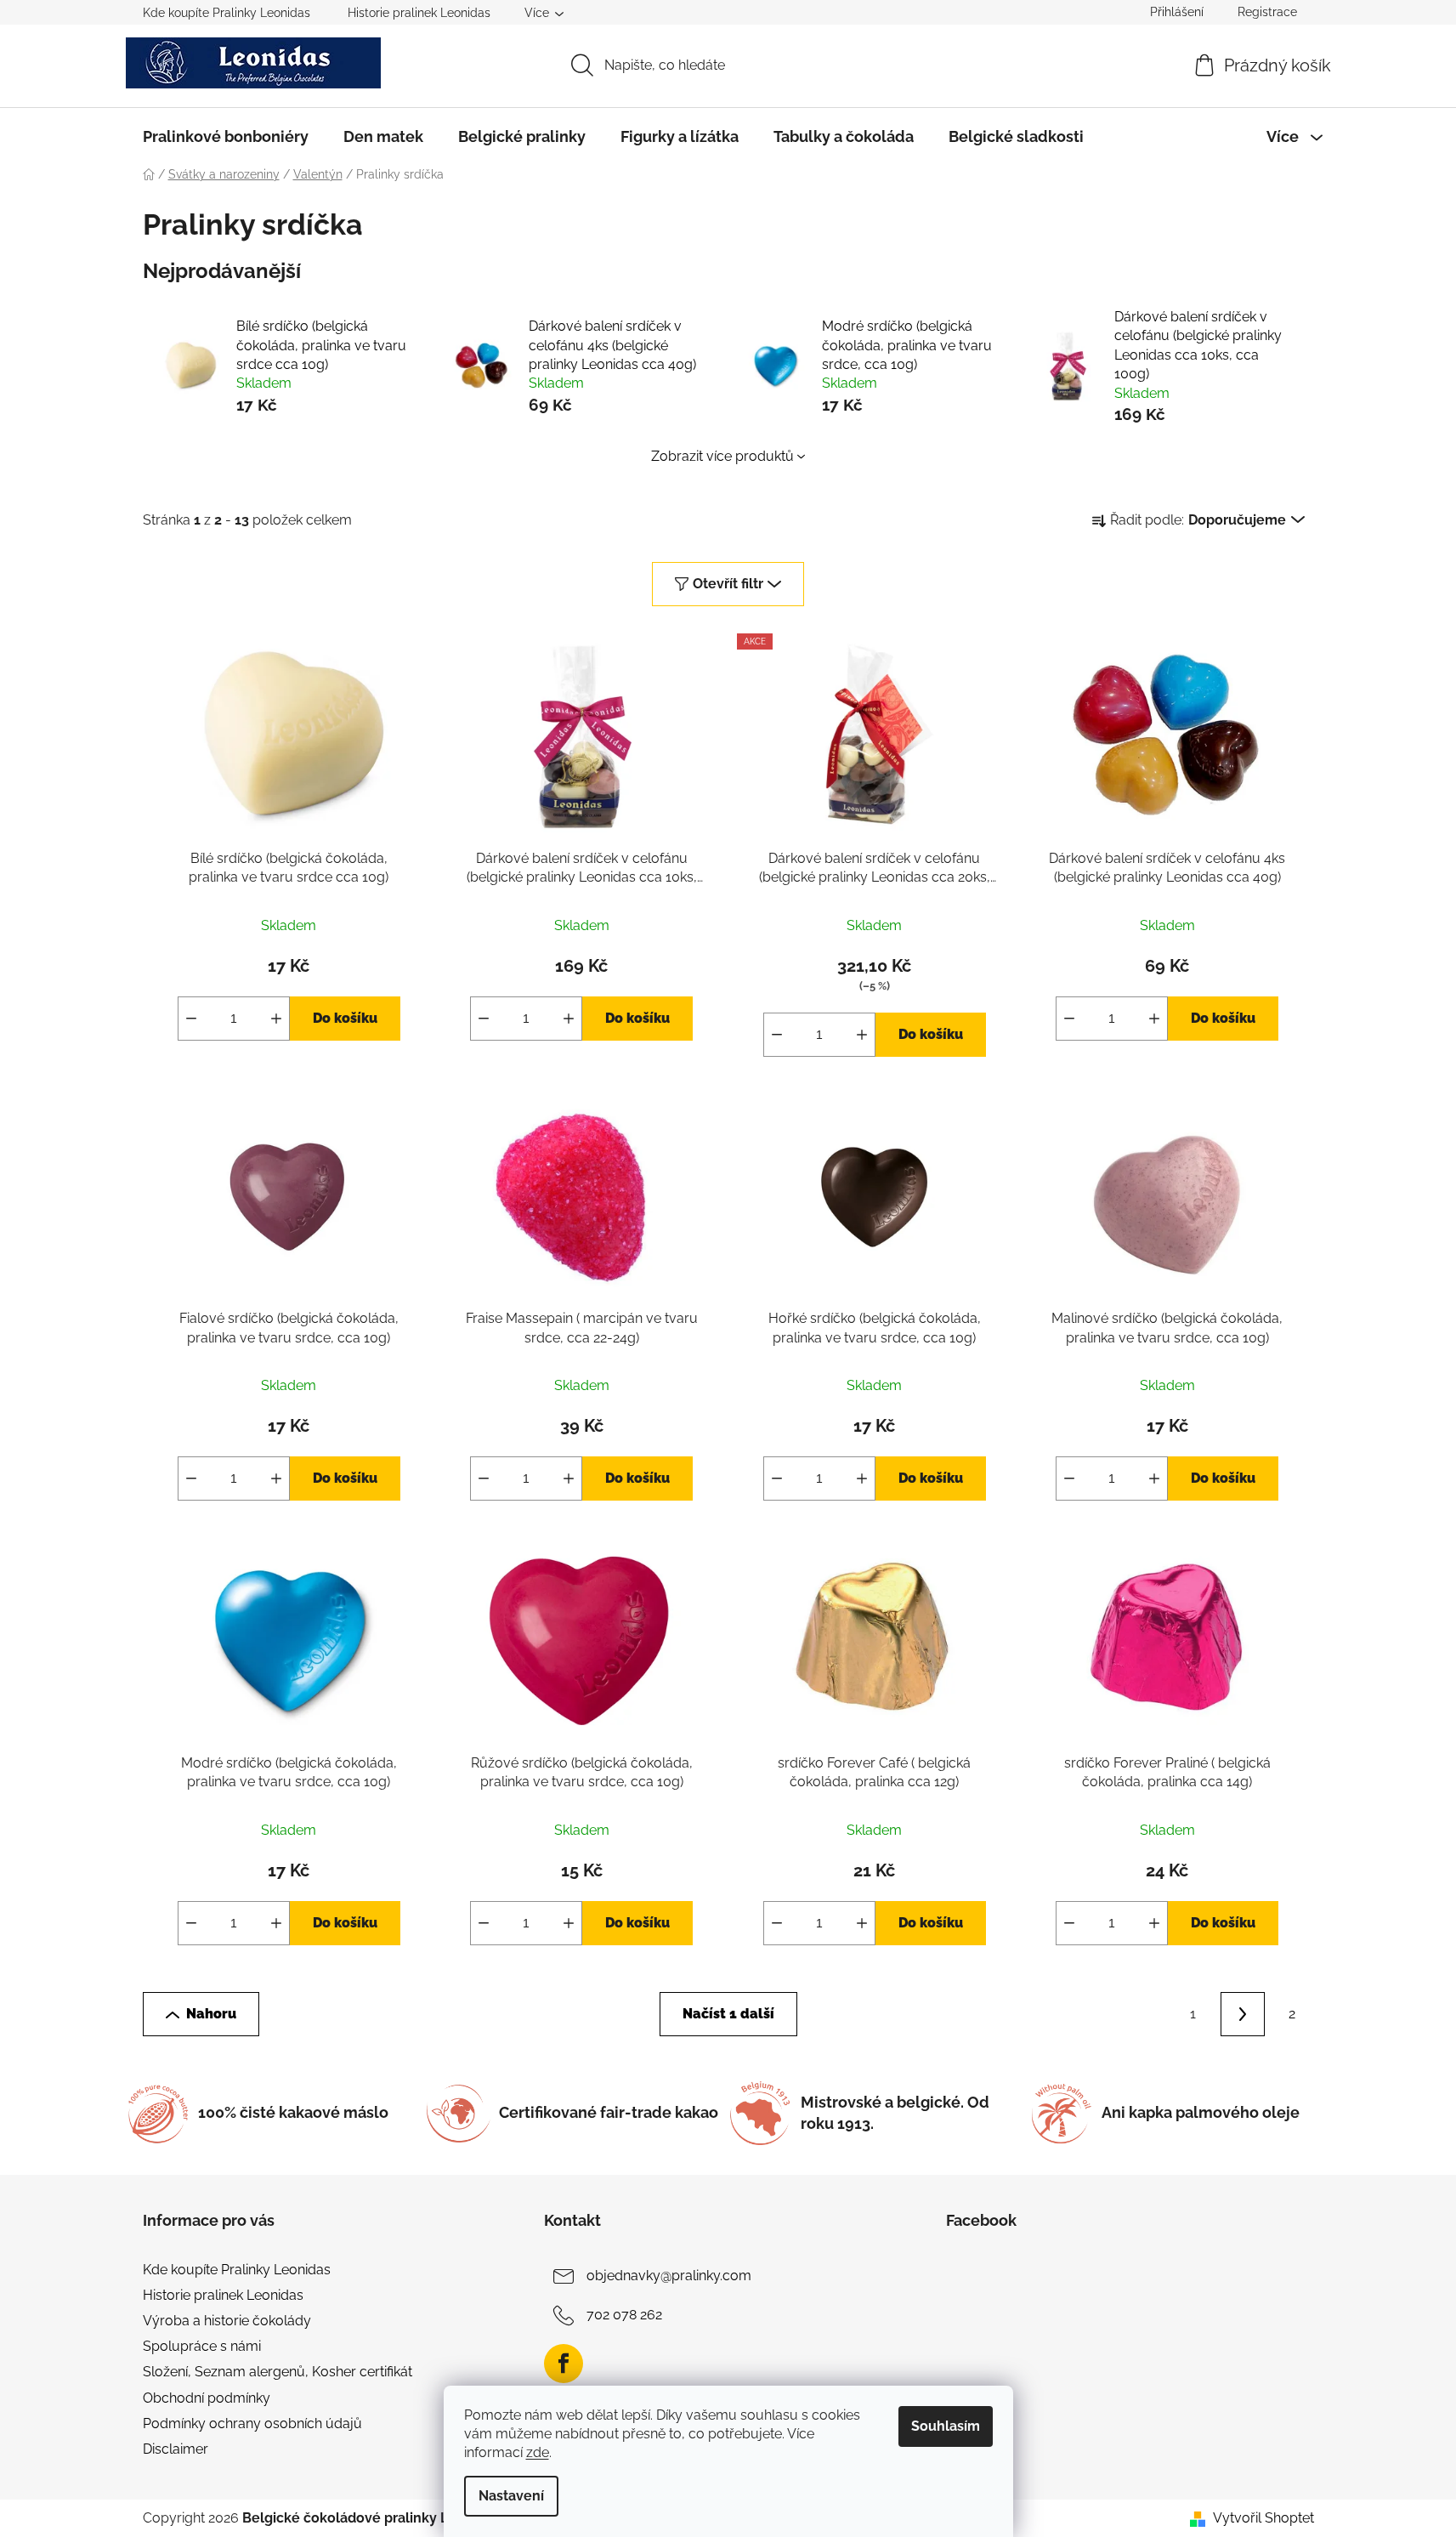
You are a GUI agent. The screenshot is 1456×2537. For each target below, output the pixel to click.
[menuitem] (226, 137)
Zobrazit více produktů (722, 456)
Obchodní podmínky (207, 2398)
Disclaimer (176, 2449)
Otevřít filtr (728, 584)
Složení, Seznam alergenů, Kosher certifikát (278, 2372)
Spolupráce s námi (202, 2346)
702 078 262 (624, 2315)
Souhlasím (946, 2426)
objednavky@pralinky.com (669, 2276)
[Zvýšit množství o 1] (276, 1019)
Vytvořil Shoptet (1263, 2518)
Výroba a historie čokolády (227, 2321)
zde (538, 2452)
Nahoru (211, 2014)
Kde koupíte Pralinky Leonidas (227, 13)
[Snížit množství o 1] (191, 1019)
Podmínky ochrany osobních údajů (252, 2423)
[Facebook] (564, 2364)
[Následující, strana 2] (1243, 2014)
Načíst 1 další (728, 2014)
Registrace (1267, 12)
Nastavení (511, 2496)
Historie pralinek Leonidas (419, 13)
